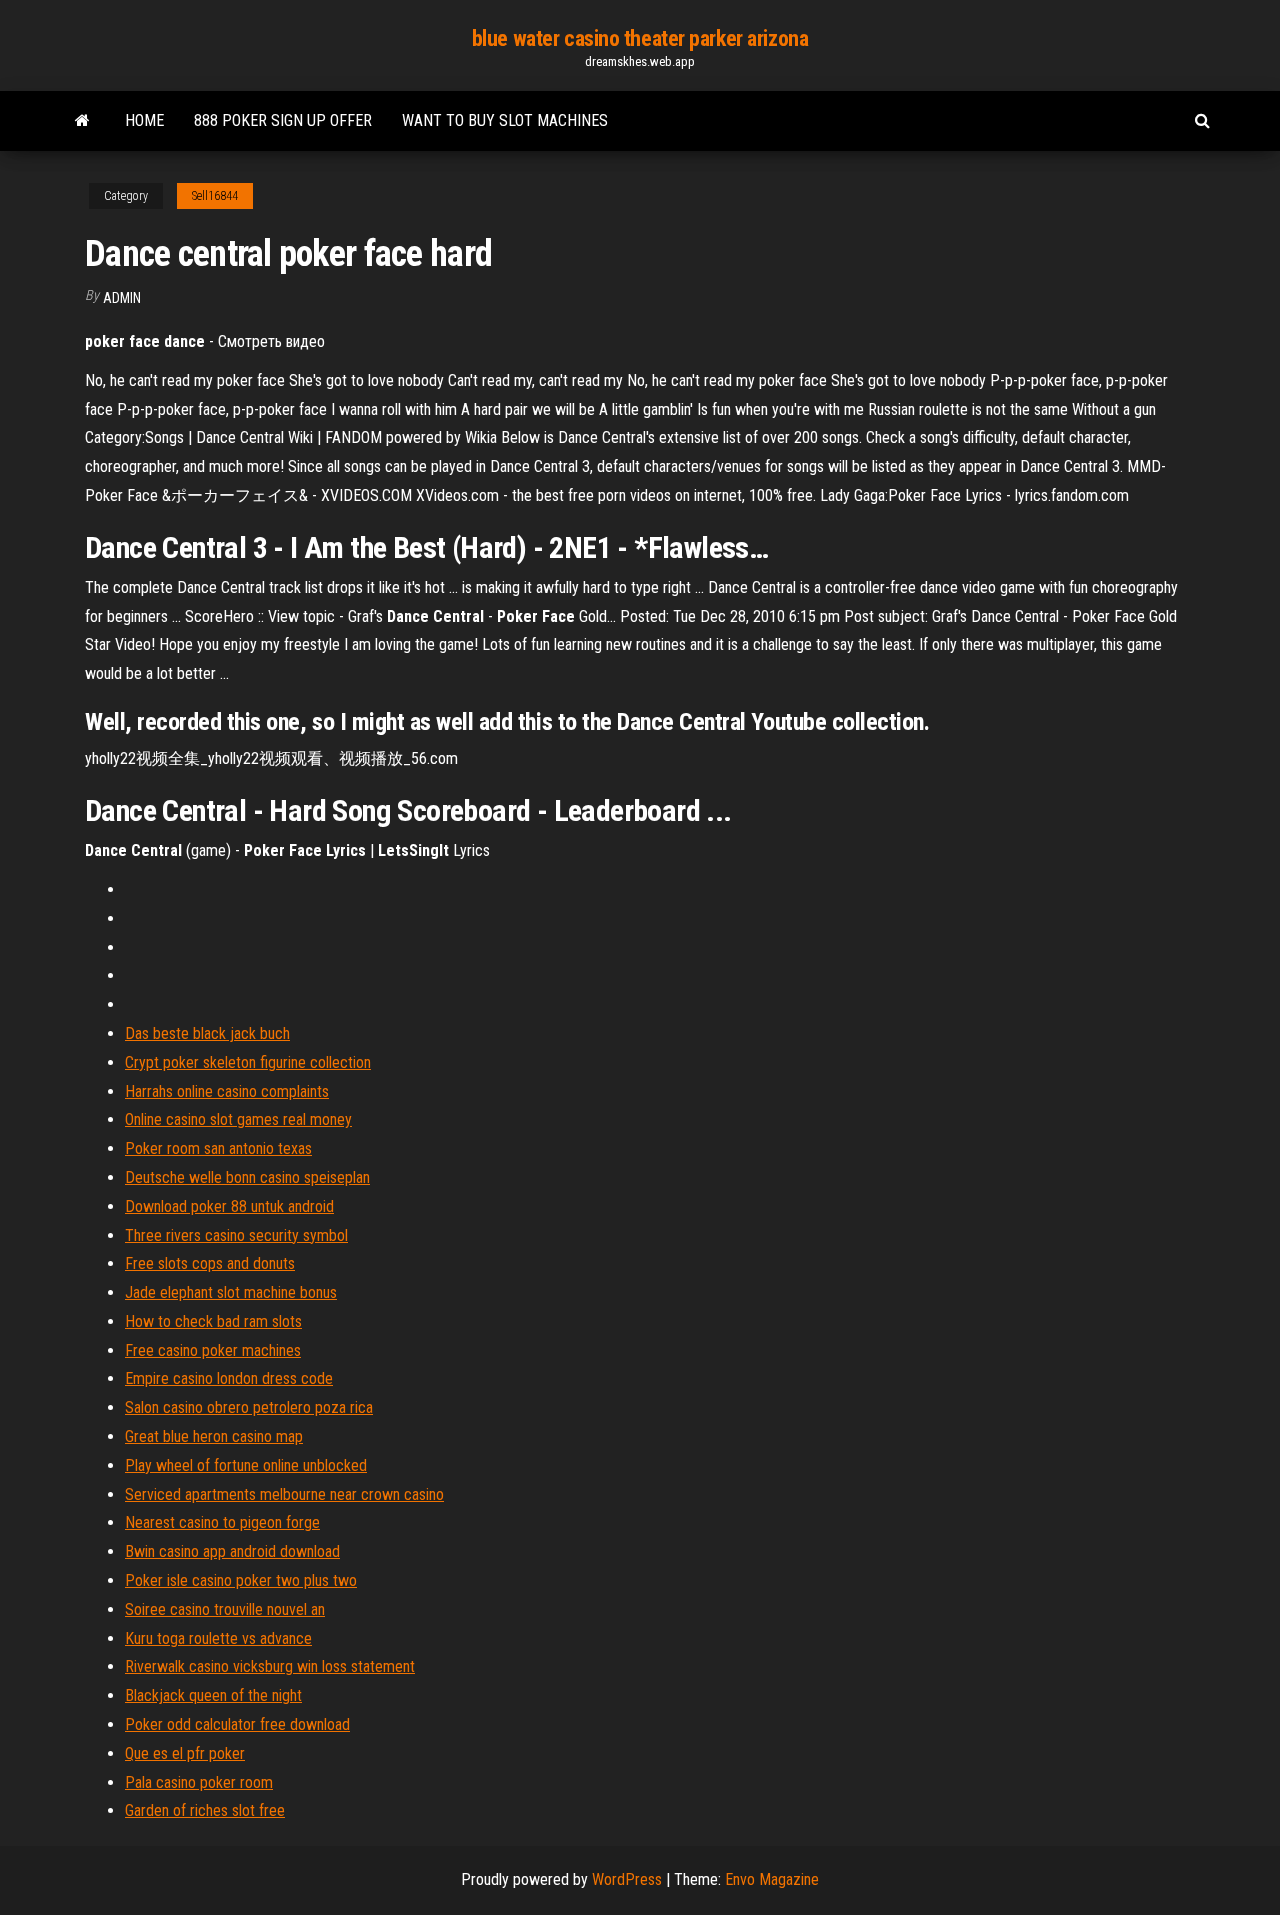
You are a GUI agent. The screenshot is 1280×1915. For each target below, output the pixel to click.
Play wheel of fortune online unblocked (246, 1465)
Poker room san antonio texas (218, 1148)
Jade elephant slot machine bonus (231, 1292)
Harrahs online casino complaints (227, 1091)
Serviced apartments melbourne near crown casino (284, 1494)
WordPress (627, 1879)
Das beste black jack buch (207, 1033)
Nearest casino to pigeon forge (222, 1522)
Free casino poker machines (213, 1350)
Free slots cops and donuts (210, 1263)
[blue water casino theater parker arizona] (82, 121)
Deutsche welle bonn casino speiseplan (247, 1177)
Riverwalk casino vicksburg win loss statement (270, 1666)
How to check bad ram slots (213, 1321)
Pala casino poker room (199, 1782)
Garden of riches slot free (205, 1810)
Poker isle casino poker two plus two (241, 1580)
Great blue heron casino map (214, 1436)
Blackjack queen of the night (213, 1695)
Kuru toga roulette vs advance (218, 1638)
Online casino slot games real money (238, 1119)
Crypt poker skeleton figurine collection (248, 1062)
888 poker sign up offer (283, 120)
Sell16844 (215, 196)
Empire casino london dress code (229, 1378)
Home (144, 120)
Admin (122, 298)
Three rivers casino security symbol (236, 1235)
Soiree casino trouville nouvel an (225, 1609)
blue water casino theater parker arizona (640, 38)
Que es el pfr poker (185, 1753)
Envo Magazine (772, 1879)
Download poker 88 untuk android (229, 1206)
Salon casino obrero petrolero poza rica (249, 1407)
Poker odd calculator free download (237, 1724)
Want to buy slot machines (505, 120)
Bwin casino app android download (232, 1551)
